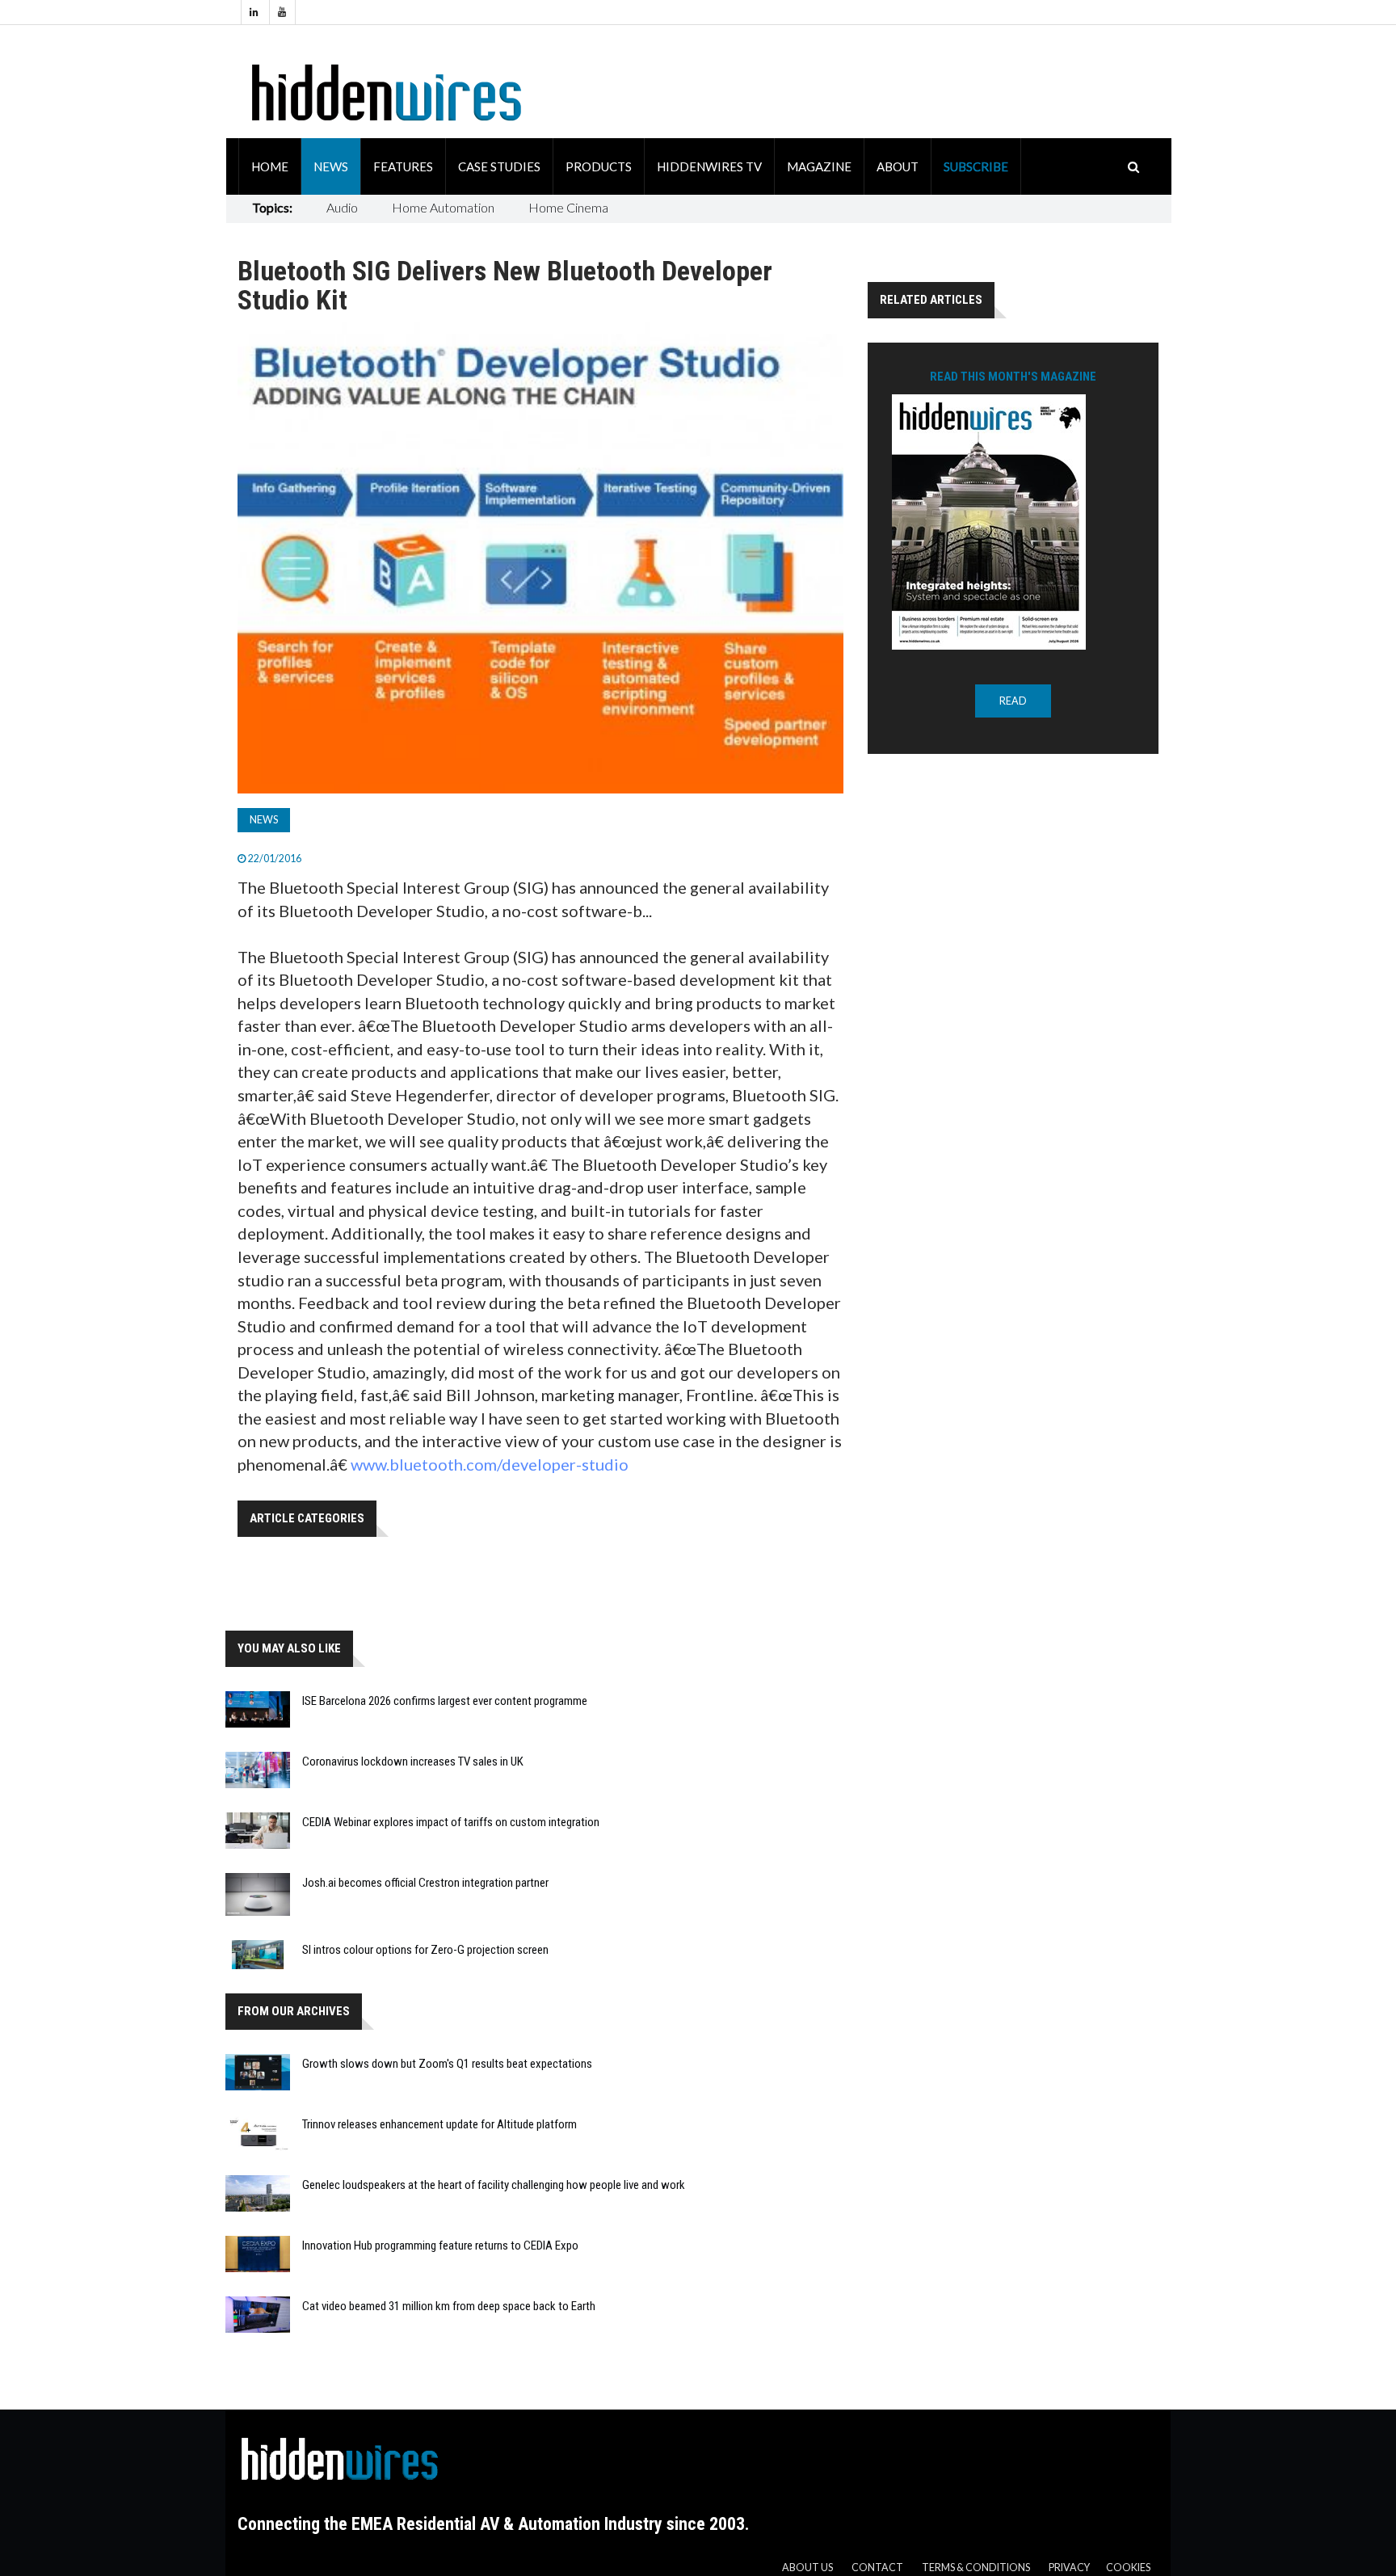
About (898, 166)
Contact (877, 2568)
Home (270, 166)
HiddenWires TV (709, 166)
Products (599, 166)
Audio (342, 207)
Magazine (819, 166)
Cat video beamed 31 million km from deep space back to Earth (449, 2306)
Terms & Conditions (976, 2568)
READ (1013, 701)
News (331, 166)
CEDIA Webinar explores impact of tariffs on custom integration (451, 1822)
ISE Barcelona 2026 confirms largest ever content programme (445, 1701)
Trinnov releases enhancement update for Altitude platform (439, 2124)
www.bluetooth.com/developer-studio (490, 1464)
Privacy (1069, 2568)
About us (807, 2568)
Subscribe (976, 166)
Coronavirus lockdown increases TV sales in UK (413, 1762)
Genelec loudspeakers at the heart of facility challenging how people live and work (494, 2185)
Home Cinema (568, 207)
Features (403, 166)
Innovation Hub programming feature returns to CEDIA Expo (440, 2246)
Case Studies (499, 166)
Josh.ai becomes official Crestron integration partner (425, 1883)
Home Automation (443, 207)
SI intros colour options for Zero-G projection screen (425, 1950)
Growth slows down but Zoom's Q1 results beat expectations (447, 2064)
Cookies (1128, 2568)
